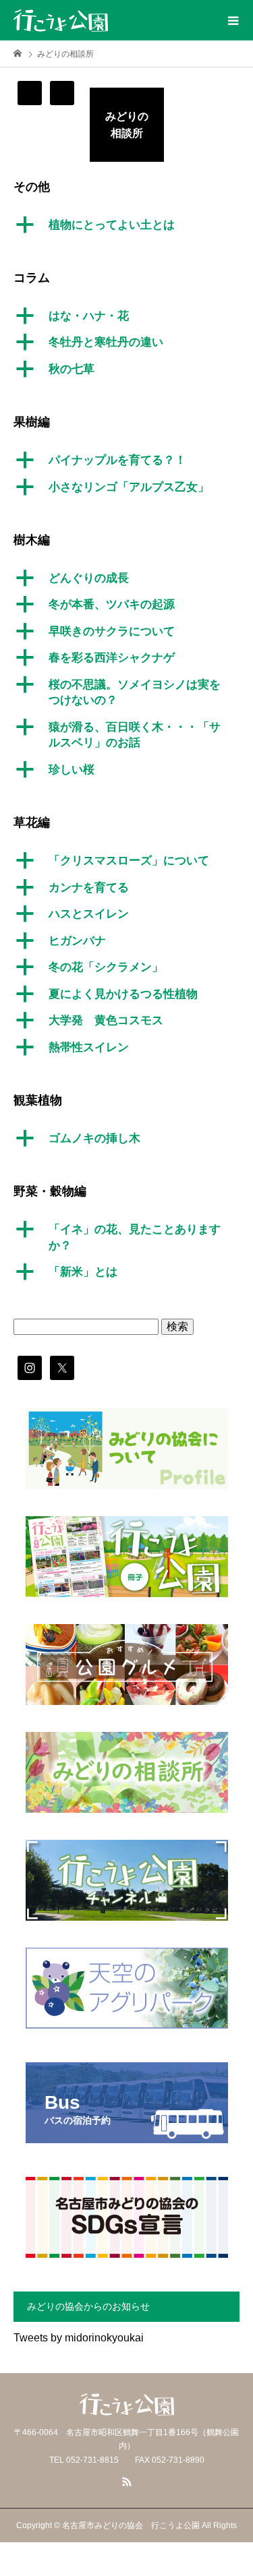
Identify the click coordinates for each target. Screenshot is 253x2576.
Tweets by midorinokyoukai (79, 2338)
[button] (126, 225)
